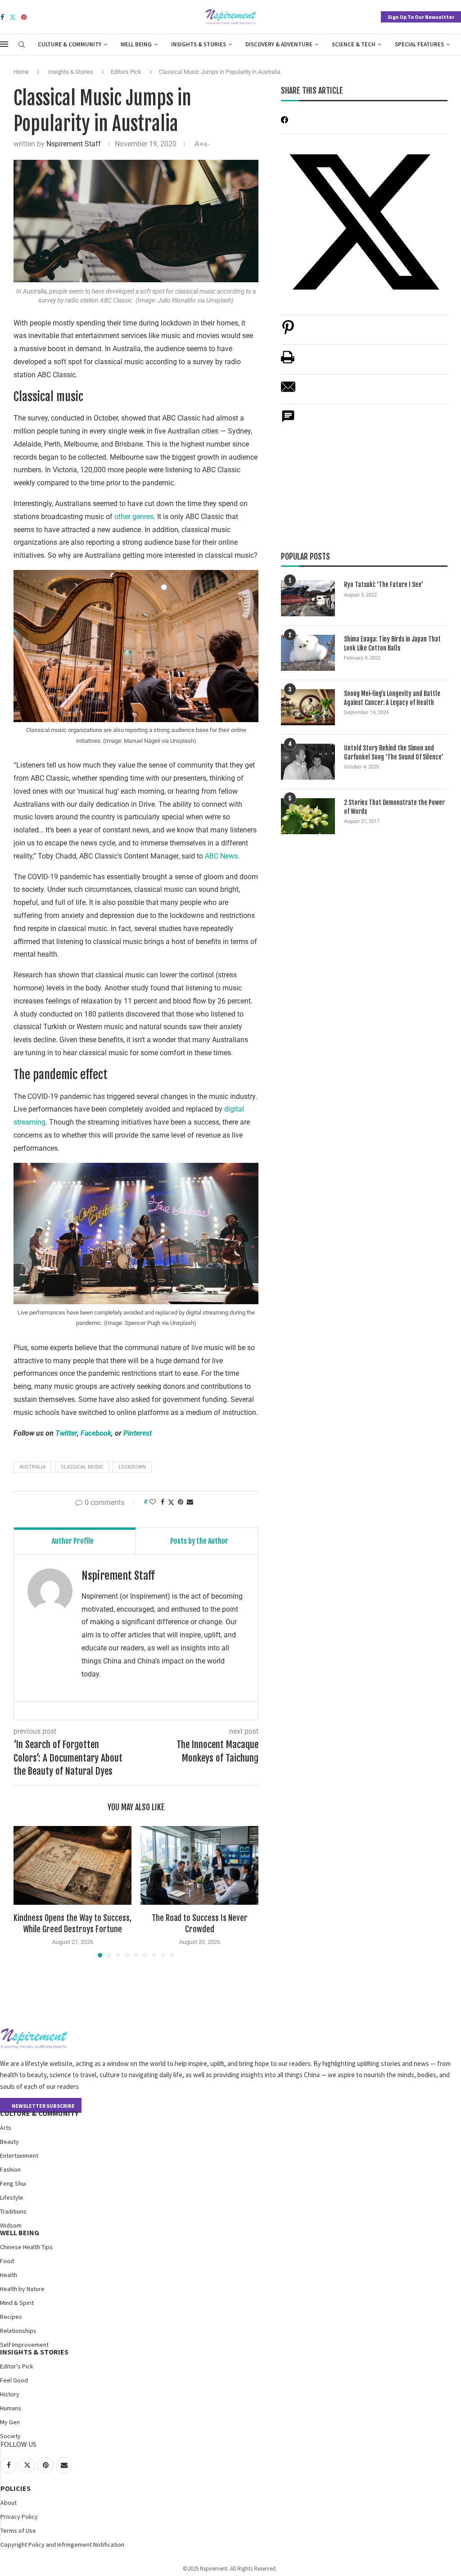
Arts (6, 2128)
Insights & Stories (199, 44)
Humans (11, 2408)
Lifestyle (12, 2197)
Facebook (96, 1433)
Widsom (11, 2225)
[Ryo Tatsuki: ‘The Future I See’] (308, 598)
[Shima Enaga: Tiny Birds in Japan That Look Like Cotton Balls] (308, 653)
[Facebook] (2, 17)
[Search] (22, 45)
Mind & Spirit (17, 2303)
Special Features (419, 44)
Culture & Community (70, 44)
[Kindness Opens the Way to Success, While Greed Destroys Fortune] (72, 1865)
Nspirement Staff (74, 144)
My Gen (10, 2422)
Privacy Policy (19, 2517)
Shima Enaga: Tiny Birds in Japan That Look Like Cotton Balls (392, 644)
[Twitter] (13, 17)
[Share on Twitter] (171, 1502)
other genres (134, 517)
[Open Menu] (4, 44)
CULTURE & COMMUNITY (39, 2113)
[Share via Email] (190, 1502)
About (9, 2503)
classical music (82, 1467)
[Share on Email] (288, 391)
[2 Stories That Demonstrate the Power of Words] (308, 816)
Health (9, 2275)
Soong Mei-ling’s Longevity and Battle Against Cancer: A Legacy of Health (392, 698)
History (10, 2394)
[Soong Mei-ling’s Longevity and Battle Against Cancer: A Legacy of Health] (308, 707)
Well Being (136, 44)
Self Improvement (24, 2345)
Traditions (13, 2211)
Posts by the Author (199, 1541)
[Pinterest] (24, 17)
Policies (16, 2488)
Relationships (18, 2331)
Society (10, 2436)
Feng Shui (13, 2183)
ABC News (220, 856)
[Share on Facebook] (163, 1502)
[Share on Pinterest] (288, 332)
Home (21, 72)
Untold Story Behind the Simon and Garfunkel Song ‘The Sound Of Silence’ (394, 752)
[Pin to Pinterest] (181, 1502)
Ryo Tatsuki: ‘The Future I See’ (384, 585)
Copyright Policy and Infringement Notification (62, 2544)
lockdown (132, 1467)
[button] (26, 1891)
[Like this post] (153, 1502)
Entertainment (19, 2156)
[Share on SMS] (288, 421)
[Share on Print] (288, 362)
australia (32, 1467)
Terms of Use (18, 2531)
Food (7, 2261)
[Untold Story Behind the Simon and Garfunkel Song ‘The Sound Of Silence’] (308, 762)
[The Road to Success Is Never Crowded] (199, 1865)
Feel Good (14, 2380)
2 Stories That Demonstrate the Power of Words (394, 807)
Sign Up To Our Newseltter (421, 17)
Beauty (9, 2142)
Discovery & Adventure (279, 44)
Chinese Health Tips (26, 2247)
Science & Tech (354, 44)
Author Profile (73, 1541)
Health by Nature (22, 2289)
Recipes (11, 2317)
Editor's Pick (126, 72)
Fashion (10, 2169)
